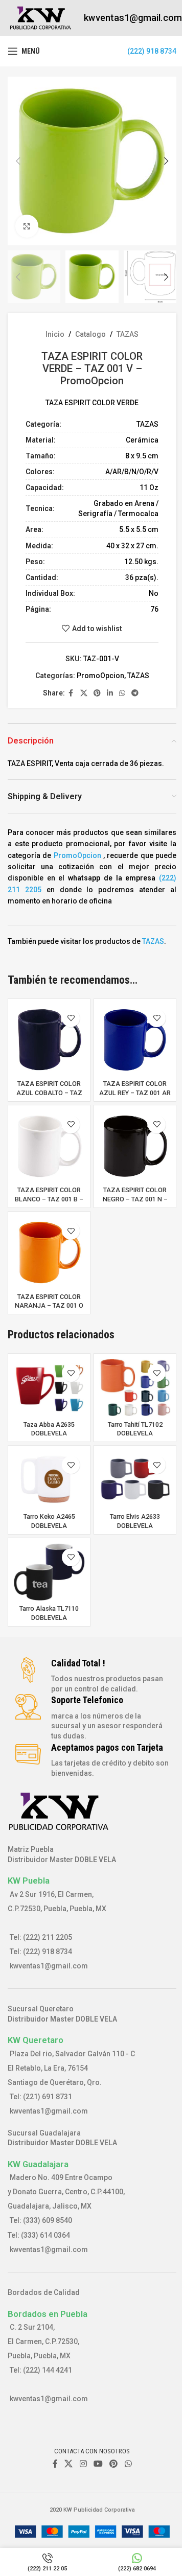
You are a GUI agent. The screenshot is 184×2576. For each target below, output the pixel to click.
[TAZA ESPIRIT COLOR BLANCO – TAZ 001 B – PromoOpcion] (49, 1146)
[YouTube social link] (98, 2464)
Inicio (55, 334)
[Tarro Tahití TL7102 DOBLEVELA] (135, 1387)
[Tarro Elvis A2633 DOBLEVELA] (135, 1479)
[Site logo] (41, 17)
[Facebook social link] (71, 693)
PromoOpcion (100, 676)
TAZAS (128, 334)
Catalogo (90, 334)
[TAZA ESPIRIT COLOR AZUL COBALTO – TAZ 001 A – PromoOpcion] (49, 1040)
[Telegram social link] (135, 693)
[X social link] (84, 693)
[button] (18, 161)
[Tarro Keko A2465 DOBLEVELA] (49, 1479)
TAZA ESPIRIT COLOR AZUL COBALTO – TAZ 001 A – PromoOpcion (49, 1093)
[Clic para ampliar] (27, 226)
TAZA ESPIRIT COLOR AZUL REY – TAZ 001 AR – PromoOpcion (135, 1093)
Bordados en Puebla (48, 2314)
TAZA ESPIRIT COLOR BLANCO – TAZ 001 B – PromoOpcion (49, 1199)
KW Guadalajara (38, 2164)
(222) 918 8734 (152, 51)
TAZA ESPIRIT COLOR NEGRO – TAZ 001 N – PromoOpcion (135, 1199)
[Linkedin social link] (110, 693)
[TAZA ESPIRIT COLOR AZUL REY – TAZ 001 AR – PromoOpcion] (135, 1040)
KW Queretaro (36, 2040)
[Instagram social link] (83, 2464)
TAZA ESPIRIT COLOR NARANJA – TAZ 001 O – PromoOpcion (49, 1306)
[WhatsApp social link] (122, 693)
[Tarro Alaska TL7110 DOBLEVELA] (49, 1572)
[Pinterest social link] (97, 693)
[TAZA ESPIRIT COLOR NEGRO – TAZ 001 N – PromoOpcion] (135, 1146)
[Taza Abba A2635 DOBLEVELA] (49, 1387)
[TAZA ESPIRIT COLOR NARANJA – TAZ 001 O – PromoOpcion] (49, 1252)
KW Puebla (29, 1881)
